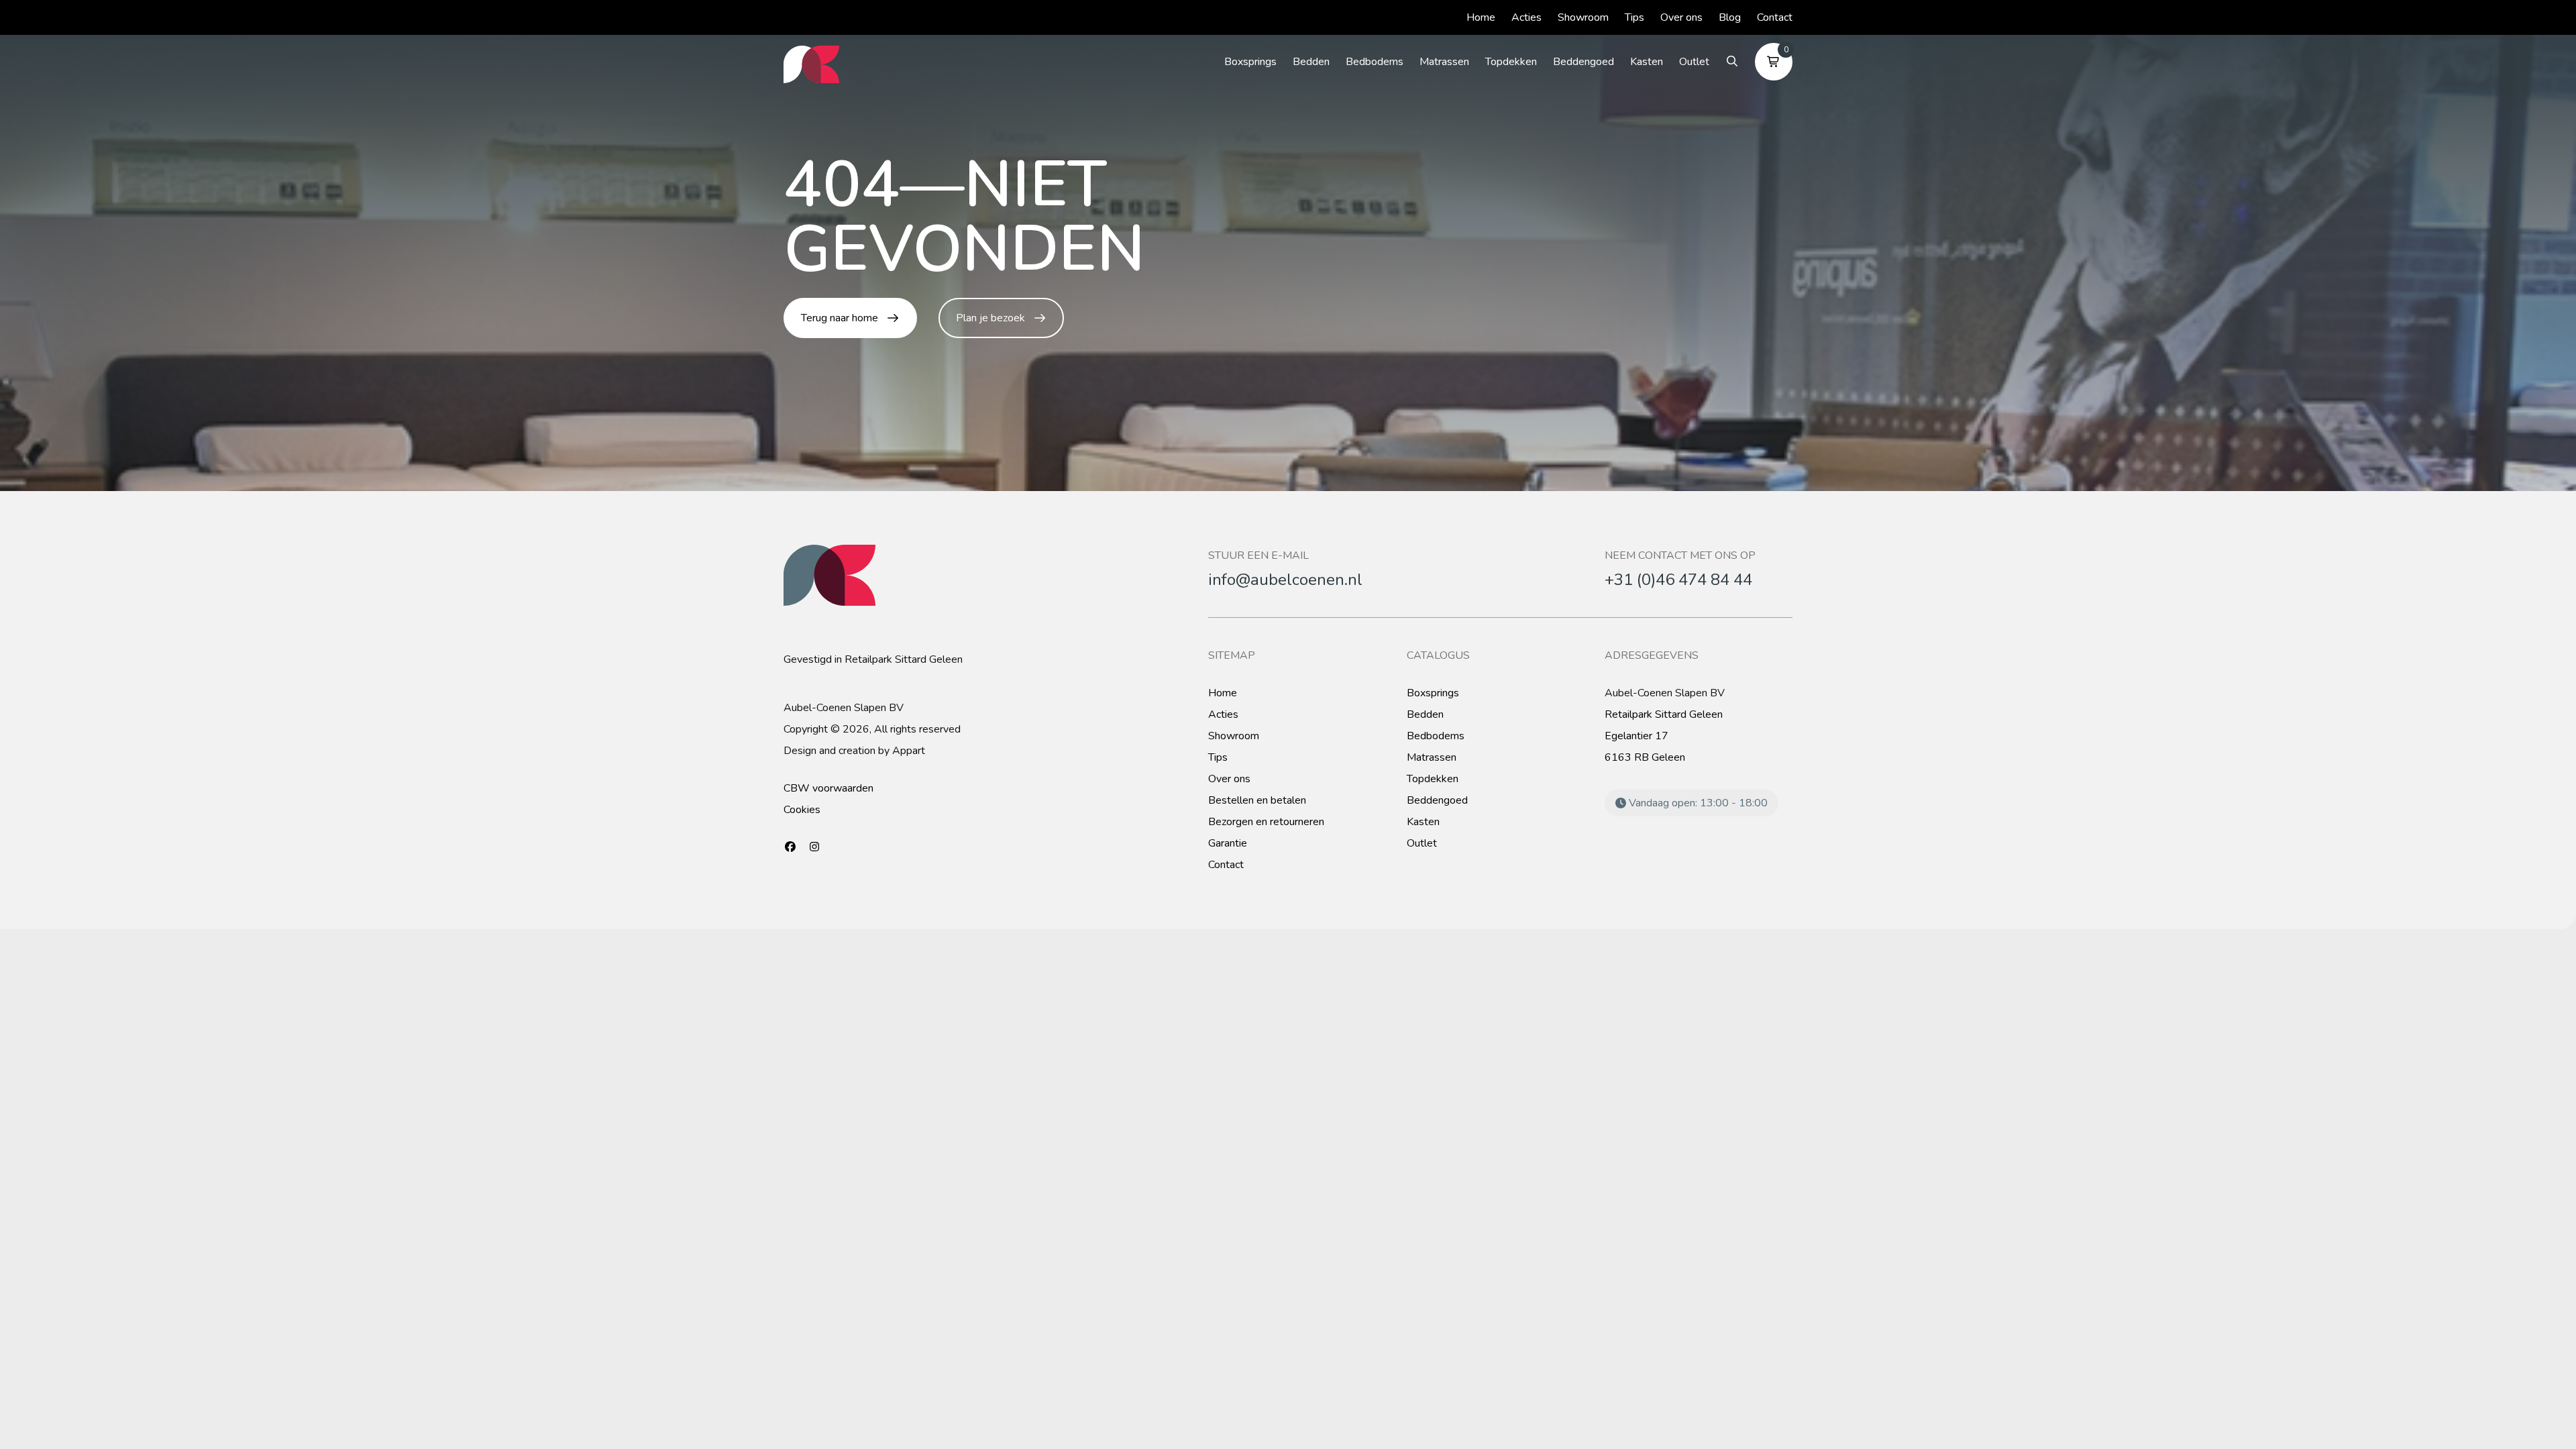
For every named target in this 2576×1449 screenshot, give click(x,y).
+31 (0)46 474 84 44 (1678, 580)
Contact (1775, 17)
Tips (1634, 17)
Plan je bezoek (990, 318)
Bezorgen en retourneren (1266, 822)
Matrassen (1444, 62)
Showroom (1583, 17)
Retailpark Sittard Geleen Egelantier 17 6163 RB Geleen (1664, 736)
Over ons (1681, 17)
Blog (1730, 17)
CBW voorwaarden (828, 788)
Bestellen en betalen (1257, 800)
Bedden (1311, 62)
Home (1481, 17)
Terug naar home (840, 318)
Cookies (802, 810)
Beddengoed (1584, 62)
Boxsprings (1250, 62)
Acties (1526, 17)
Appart (909, 751)
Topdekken (1511, 62)
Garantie (1228, 843)
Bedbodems (1375, 62)
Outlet (1694, 62)
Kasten (1647, 62)
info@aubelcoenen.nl (1285, 580)
